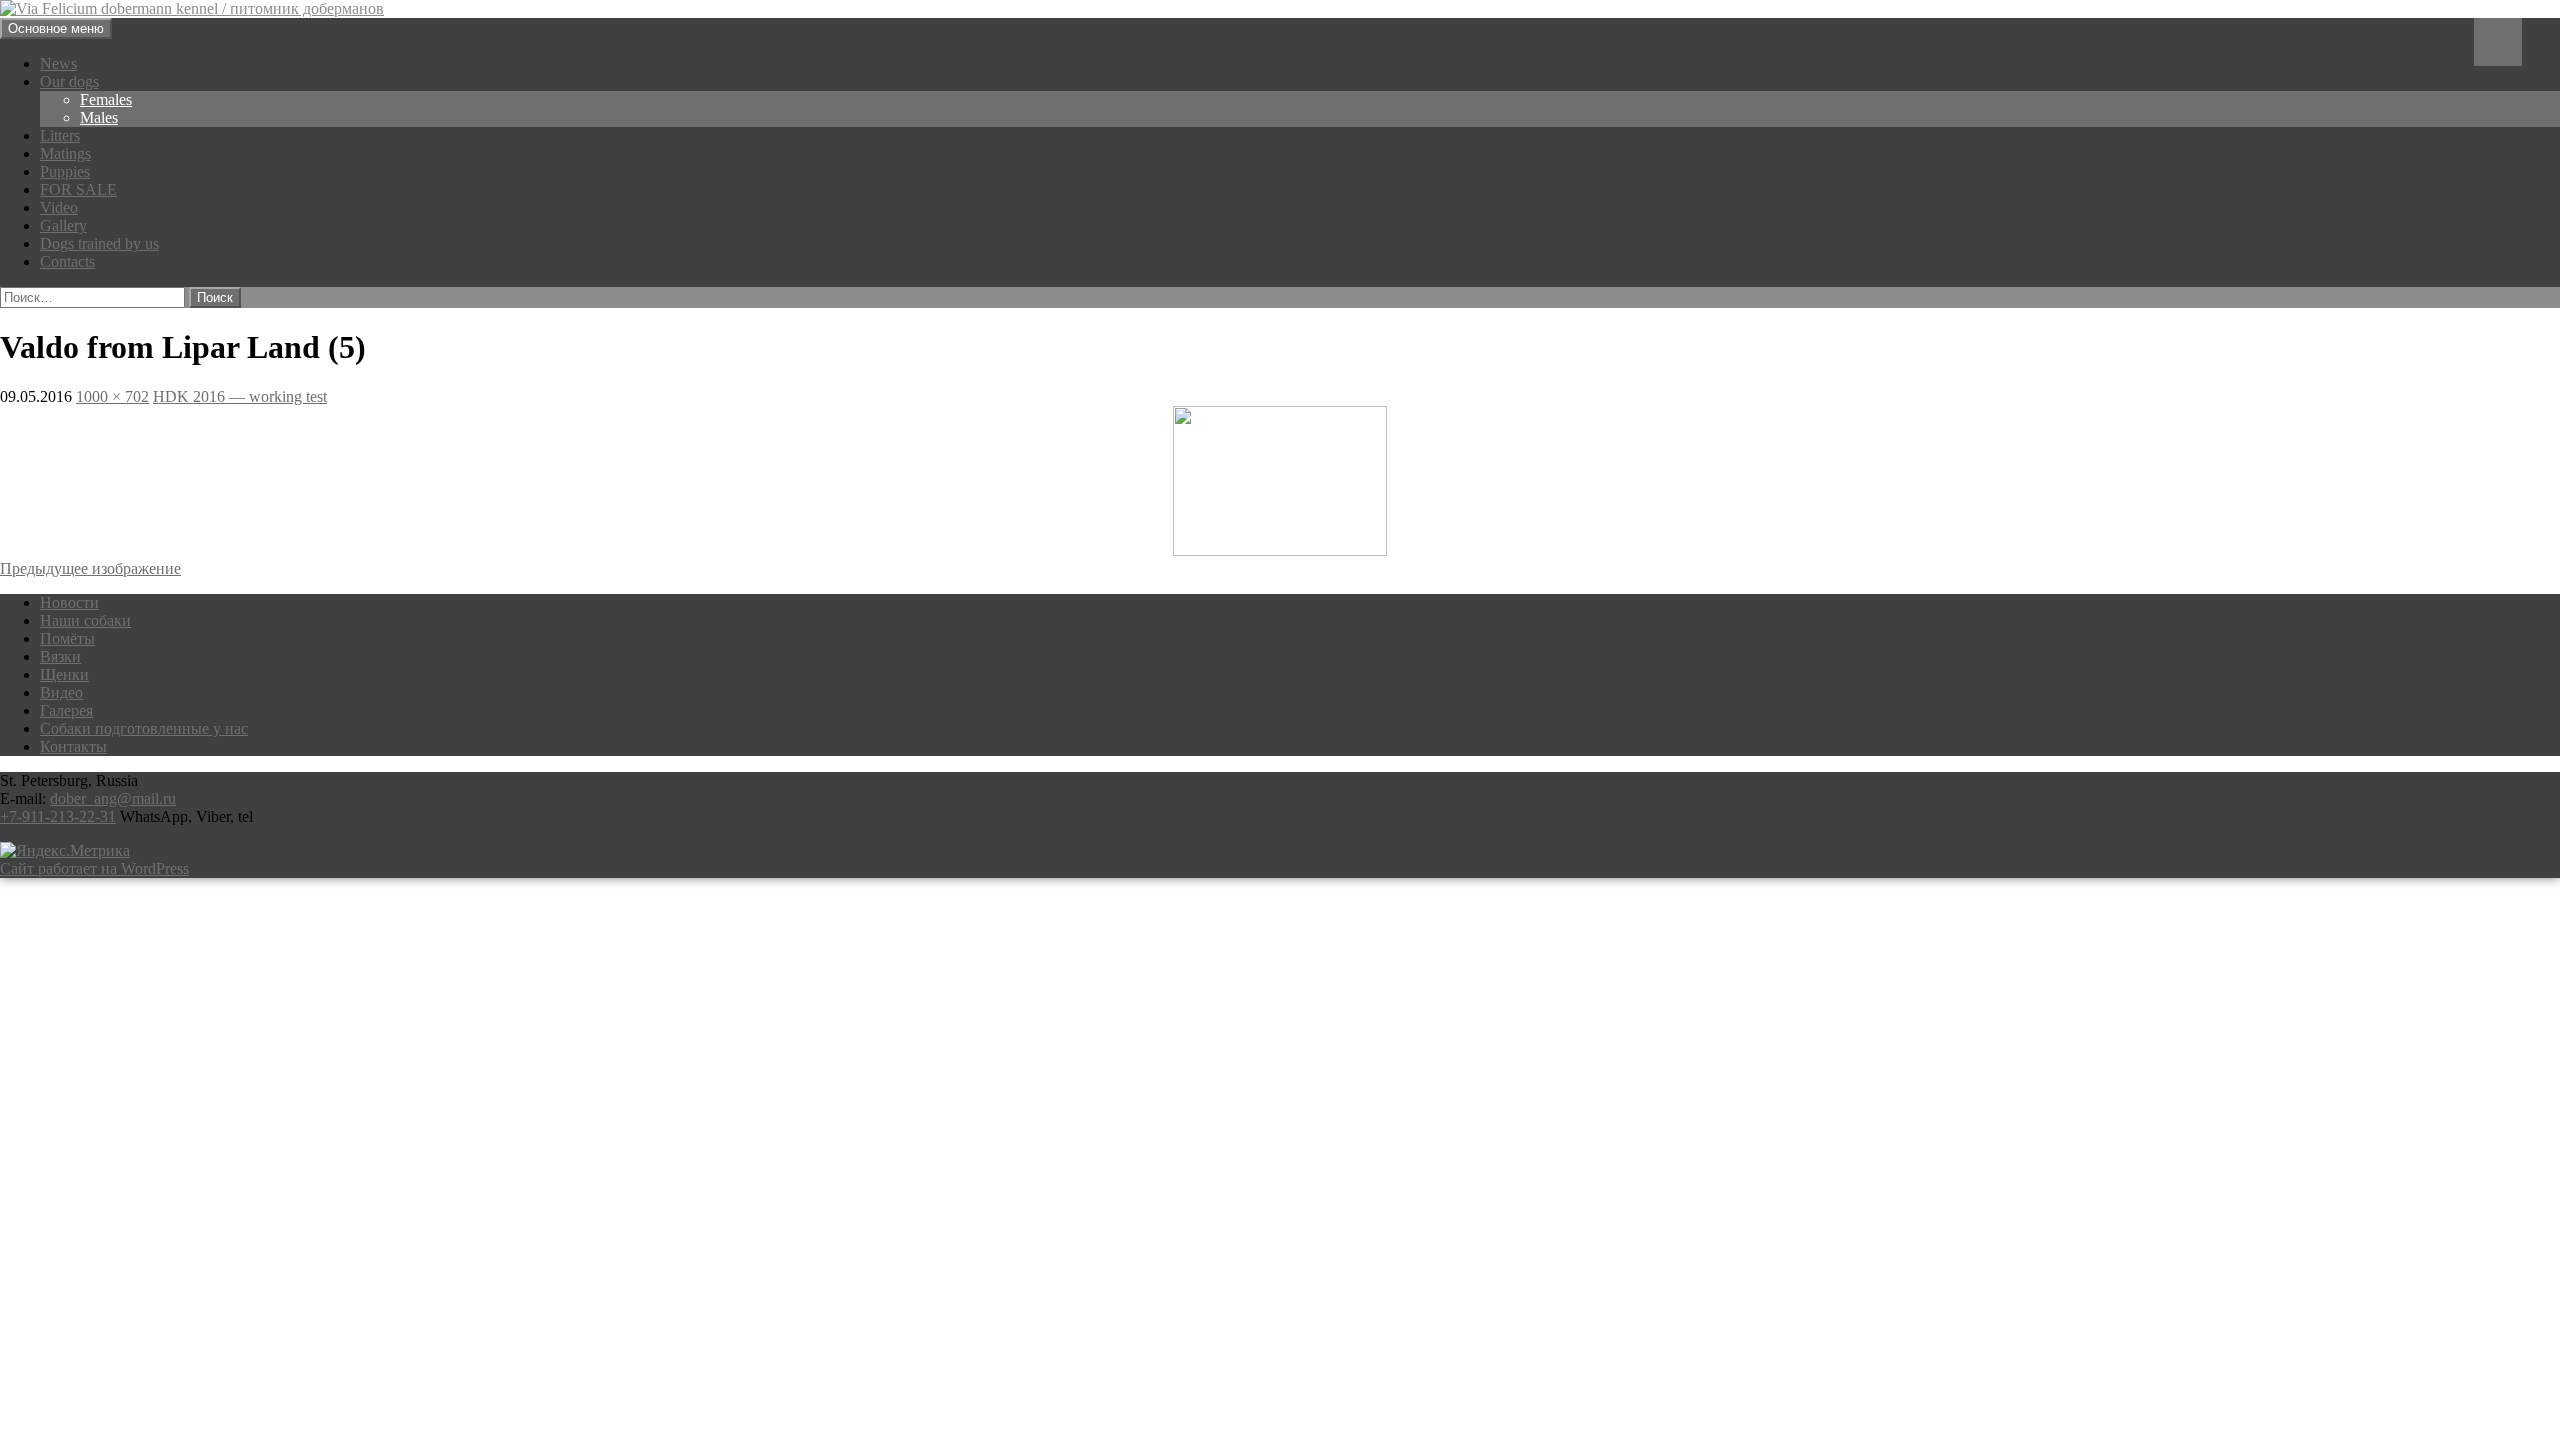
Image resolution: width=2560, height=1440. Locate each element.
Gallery (63, 225)
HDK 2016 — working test (240, 396)
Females (106, 99)
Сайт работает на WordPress (94, 868)
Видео (61, 692)
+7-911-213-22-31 (58, 816)
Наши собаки (85, 620)
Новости (69, 602)
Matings (65, 153)
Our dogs (69, 81)
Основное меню (56, 28)
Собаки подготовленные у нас (144, 728)
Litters (60, 135)
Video (59, 207)
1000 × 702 (112, 396)
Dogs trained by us (99, 243)
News (58, 63)
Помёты (67, 638)
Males (99, 117)
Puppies (65, 171)
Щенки (64, 674)
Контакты (73, 746)
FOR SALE (78, 189)
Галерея (66, 710)
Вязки (60, 656)
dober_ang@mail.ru (113, 798)
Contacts (67, 261)
